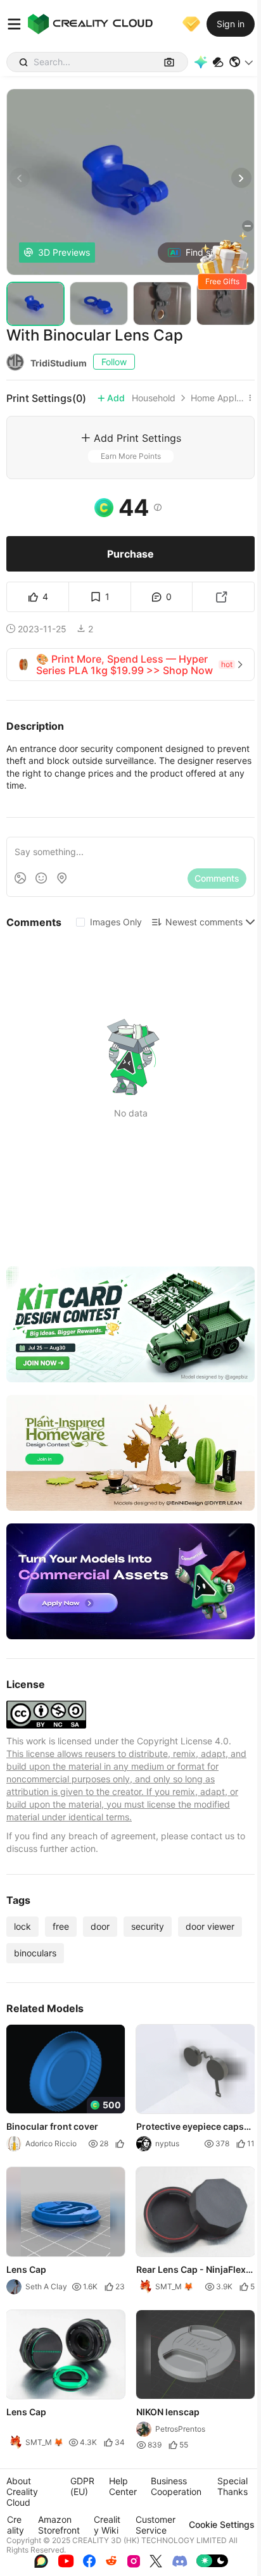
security (148, 1926)
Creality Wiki (107, 2525)
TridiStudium (59, 363)
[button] (242, 62)
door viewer (210, 1926)
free (61, 1926)
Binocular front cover (52, 2126)
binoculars (35, 1953)
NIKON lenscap (168, 2411)
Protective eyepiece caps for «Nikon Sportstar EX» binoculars (190, 2127)
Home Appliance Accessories (217, 398)
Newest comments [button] (204, 922)
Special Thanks (232, 2486)
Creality (16, 2525)
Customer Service (156, 2525)
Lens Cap (26, 2269)
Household (154, 398)
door (100, 1926)
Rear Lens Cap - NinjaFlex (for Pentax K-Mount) (191, 2270)
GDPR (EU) (82, 2486)
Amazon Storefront (59, 2525)
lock (22, 1926)
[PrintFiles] (218, 62)
